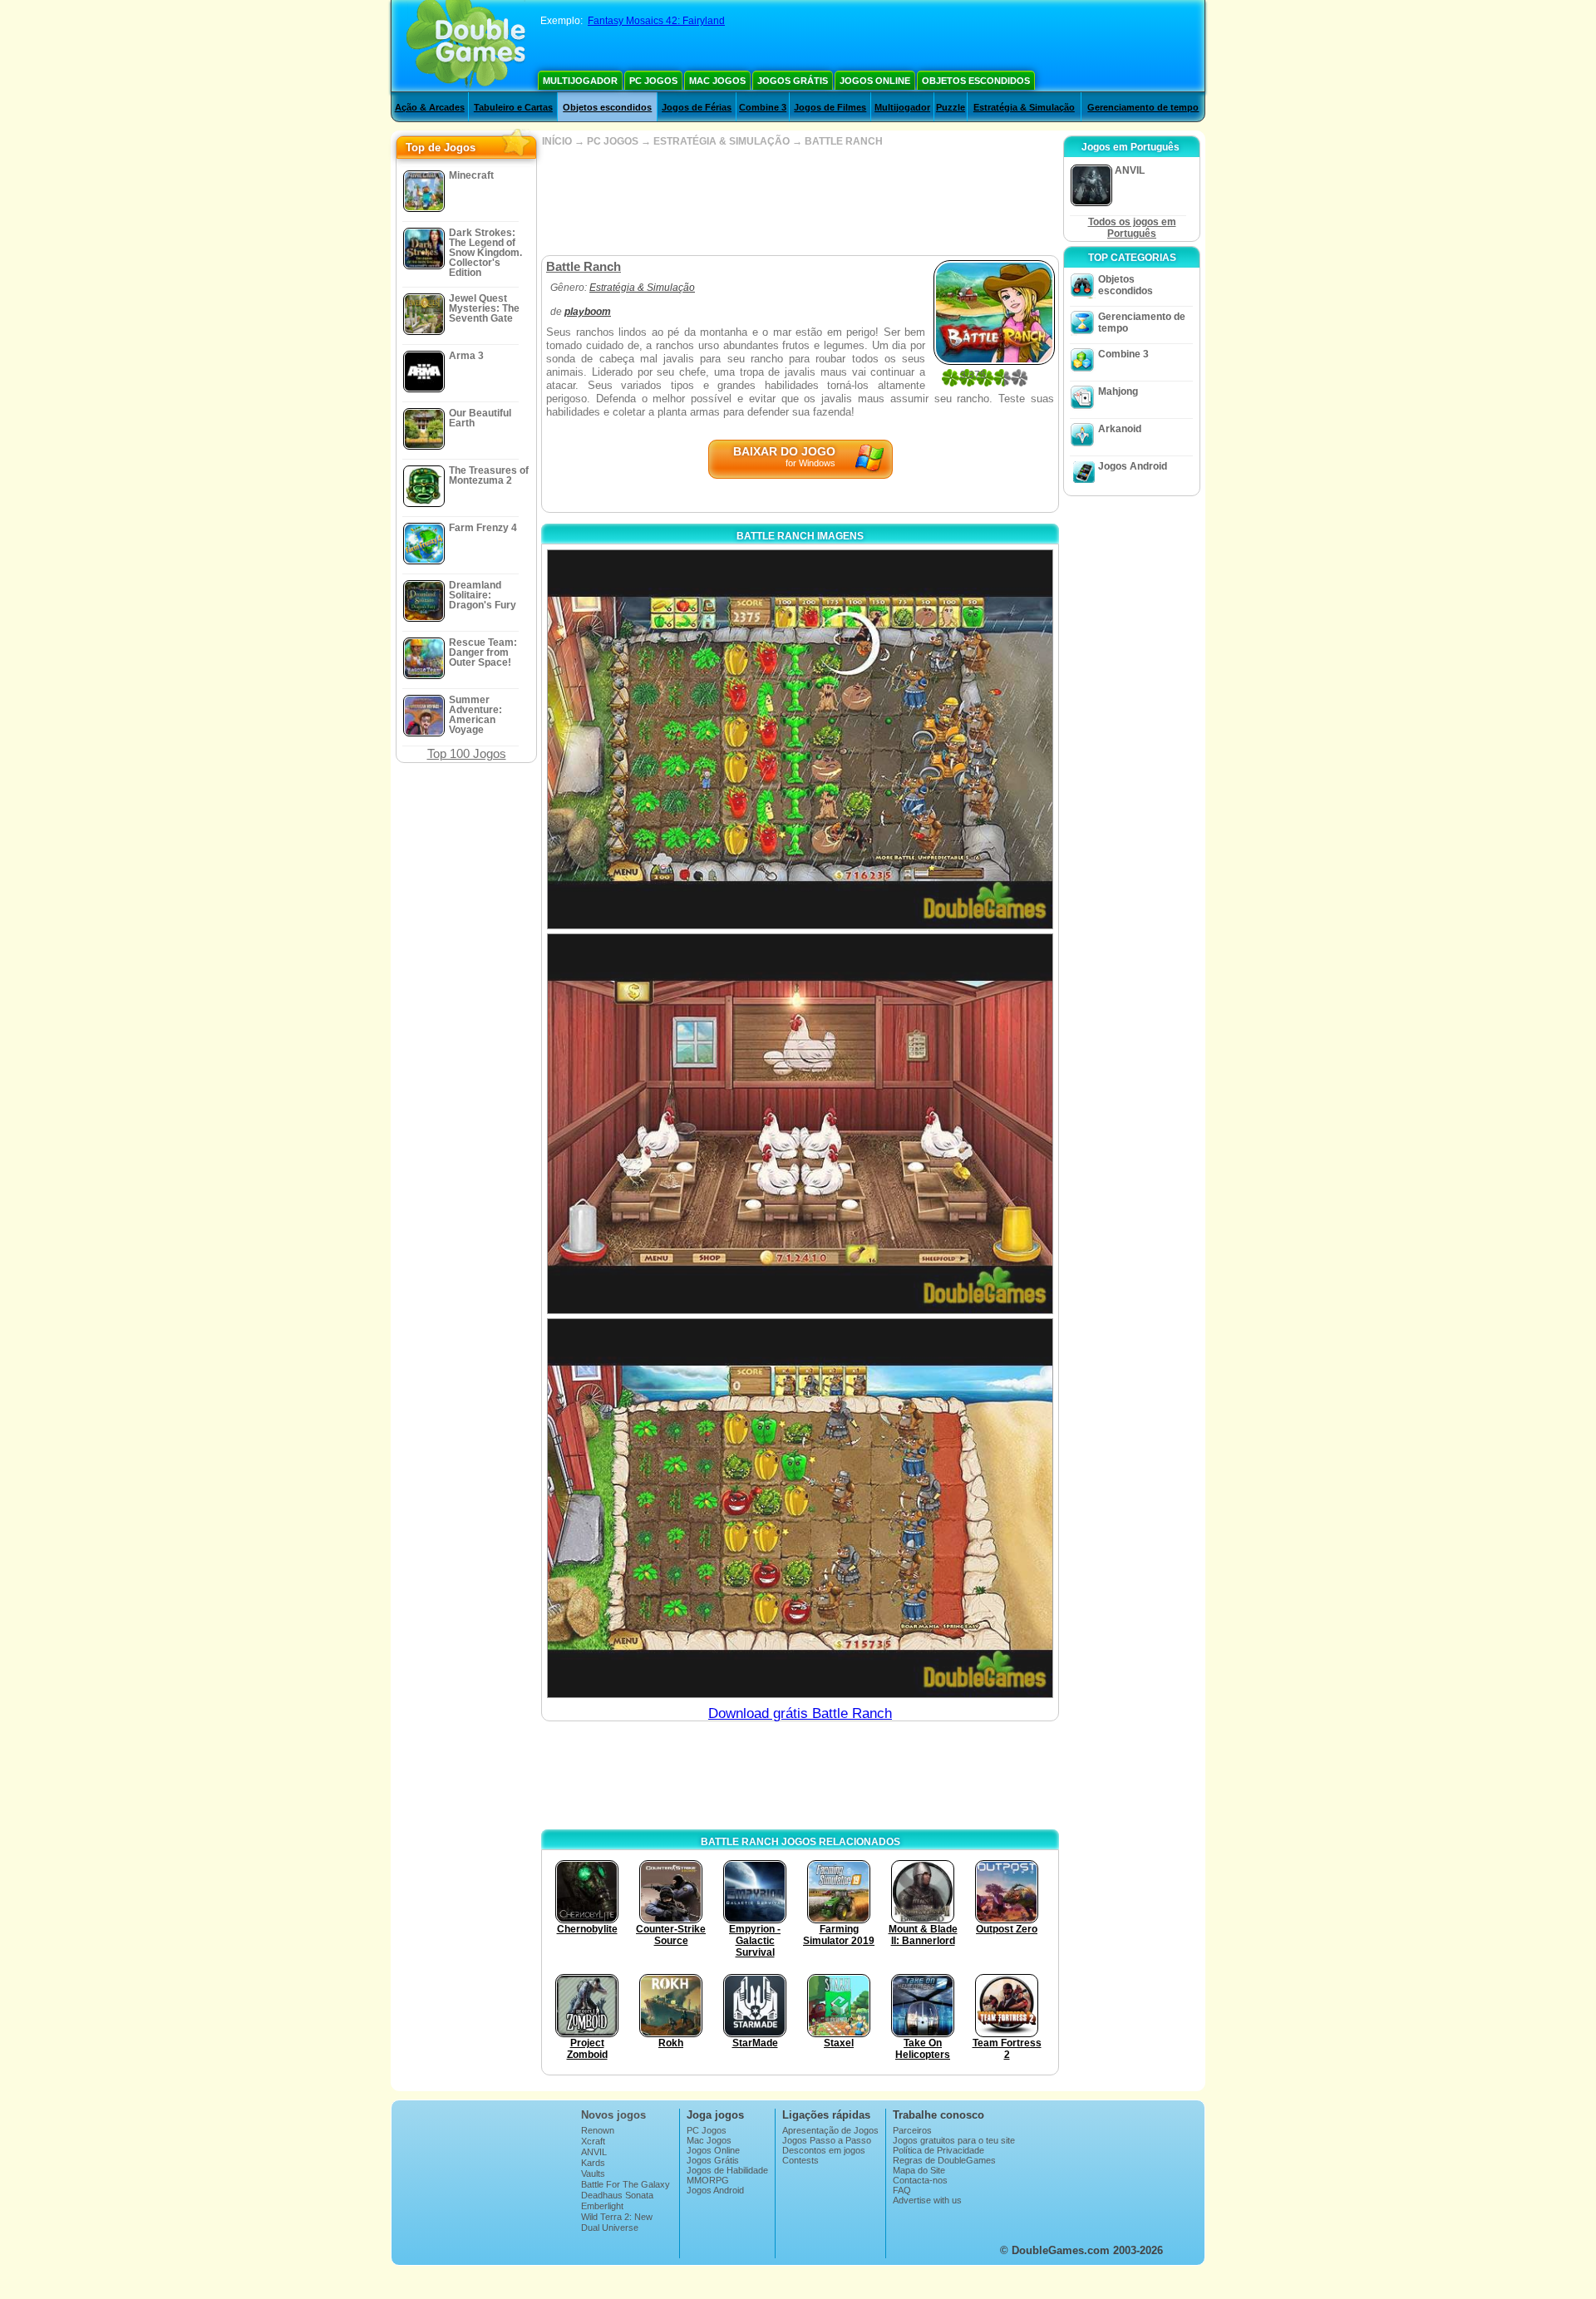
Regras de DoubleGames (944, 2160)
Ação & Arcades (430, 107)
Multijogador (580, 81)
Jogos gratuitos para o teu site (954, 2140)
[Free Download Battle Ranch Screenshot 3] (800, 1508)
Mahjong (1118, 391)
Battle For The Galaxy (626, 2184)
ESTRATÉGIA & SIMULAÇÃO (722, 141)
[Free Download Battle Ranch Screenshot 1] (800, 739)
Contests (800, 2160)
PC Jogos (653, 81)
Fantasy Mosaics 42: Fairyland (656, 21)
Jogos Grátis (793, 81)
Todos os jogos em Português (1132, 228)
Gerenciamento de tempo (1143, 107)
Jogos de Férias (697, 107)
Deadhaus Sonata (617, 2195)
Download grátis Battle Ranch (800, 1713)
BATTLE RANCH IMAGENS (800, 536)
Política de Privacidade (938, 2150)
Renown (598, 2130)
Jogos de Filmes (830, 107)
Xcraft (593, 2141)
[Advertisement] (800, 201)
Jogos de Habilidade (727, 2170)
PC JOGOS (613, 141)
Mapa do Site (919, 2170)
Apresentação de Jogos (830, 2130)
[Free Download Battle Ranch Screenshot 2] (800, 1123)
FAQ (902, 2190)
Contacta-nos (920, 2180)
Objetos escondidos (976, 81)
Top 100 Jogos (467, 753)
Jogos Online (875, 81)
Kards (593, 2163)
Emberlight (602, 2206)
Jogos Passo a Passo (827, 2140)
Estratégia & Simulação (1024, 107)
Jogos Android (1133, 466)
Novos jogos (613, 2115)
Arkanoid (1120, 429)
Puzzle (951, 107)
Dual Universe (610, 2228)
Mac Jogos (717, 81)
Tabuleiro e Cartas (513, 107)
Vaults (593, 2173)
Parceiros (912, 2130)
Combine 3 (763, 107)
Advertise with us (927, 2200)
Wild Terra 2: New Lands (617, 2222)
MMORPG (708, 2180)
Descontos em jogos (824, 2150)
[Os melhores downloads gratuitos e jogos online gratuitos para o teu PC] (466, 46)
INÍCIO (557, 141)
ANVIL (594, 2152)
